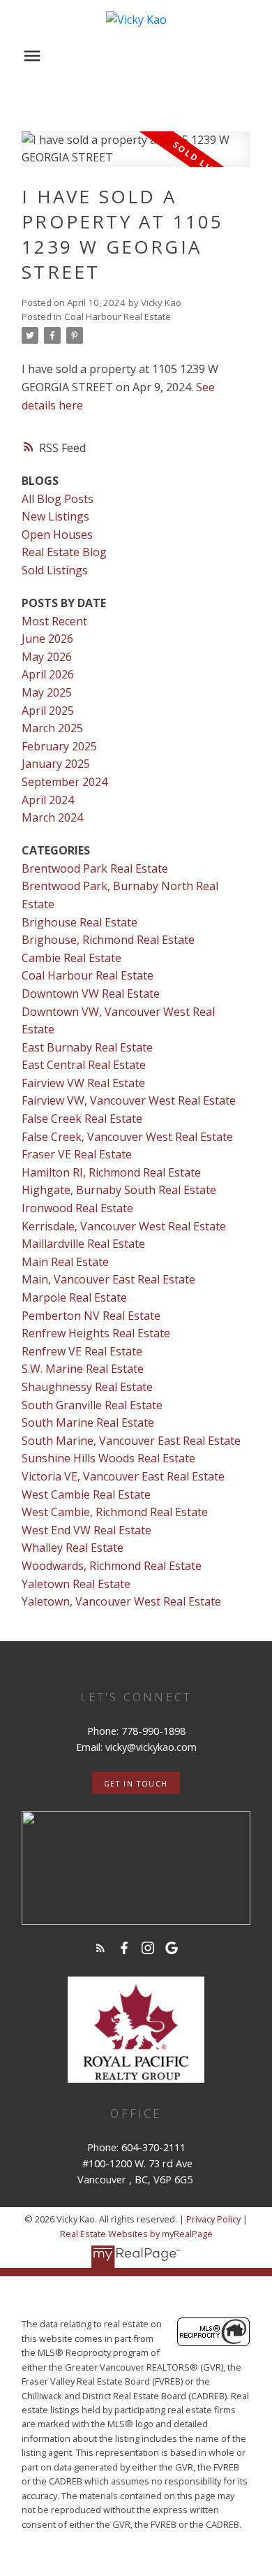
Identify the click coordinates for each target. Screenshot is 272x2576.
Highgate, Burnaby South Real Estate (119, 1190)
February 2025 (59, 746)
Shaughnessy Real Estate (87, 1387)
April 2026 (48, 674)
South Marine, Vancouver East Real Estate (131, 1441)
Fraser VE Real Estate (77, 1154)
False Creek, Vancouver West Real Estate (127, 1137)
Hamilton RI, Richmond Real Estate (111, 1172)
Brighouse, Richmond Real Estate (108, 940)
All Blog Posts (58, 499)
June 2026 (47, 639)
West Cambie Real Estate (86, 1494)
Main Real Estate (65, 1262)
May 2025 (47, 692)
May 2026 (47, 657)
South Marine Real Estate (88, 1422)
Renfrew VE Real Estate (82, 1351)
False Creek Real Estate (82, 1119)
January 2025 (56, 764)
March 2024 (52, 817)
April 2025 (48, 711)
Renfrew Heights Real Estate (96, 1333)
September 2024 (65, 782)
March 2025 (52, 728)
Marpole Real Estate (74, 1297)
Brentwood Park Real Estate (95, 868)
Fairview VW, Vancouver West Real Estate (129, 1100)
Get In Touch (136, 1784)
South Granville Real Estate (92, 1405)
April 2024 (48, 800)
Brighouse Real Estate (80, 922)
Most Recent (54, 621)
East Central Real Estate (84, 1065)
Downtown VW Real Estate (91, 994)
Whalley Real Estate (73, 1548)
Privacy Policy (213, 2219)
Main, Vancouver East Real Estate (108, 1279)
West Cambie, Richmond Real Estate (115, 1512)
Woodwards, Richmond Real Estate (112, 1566)
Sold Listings (55, 570)
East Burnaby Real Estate (87, 1047)
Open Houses (57, 534)
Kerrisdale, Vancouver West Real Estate (124, 1226)
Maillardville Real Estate (83, 1244)
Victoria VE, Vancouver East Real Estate (123, 1476)
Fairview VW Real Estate (83, 1083)
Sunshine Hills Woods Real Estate (108, 1458)
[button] (136, 1783)
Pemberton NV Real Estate (91, 1316)
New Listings (55, 516)
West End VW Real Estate (86, 1530)
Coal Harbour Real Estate (118, 316)
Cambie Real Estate (71, 958)
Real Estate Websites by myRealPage (136, 2234)
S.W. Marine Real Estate (83, 1369)
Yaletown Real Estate (76, 1584)
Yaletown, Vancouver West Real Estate (121, 1601)
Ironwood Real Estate (77, 1208)
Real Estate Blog (64, 552)
